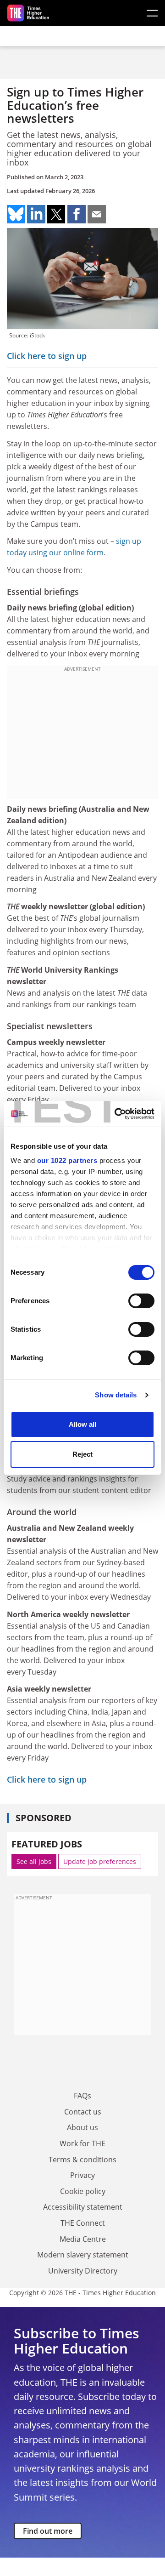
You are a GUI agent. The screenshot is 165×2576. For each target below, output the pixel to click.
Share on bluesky (16, 214)
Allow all (82, 1424)
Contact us (83, 2112)
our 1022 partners (67, 1160)
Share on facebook (77, 214)
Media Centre (83, 2239)
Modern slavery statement (83, 2255)
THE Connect (83, 2223)
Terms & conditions (82, 2160)
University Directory (83, 2271)
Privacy (82, 2175)
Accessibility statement (83, 2207)
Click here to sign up (47, 356)
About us (82, 2127)
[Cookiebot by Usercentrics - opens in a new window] (116, 1114)
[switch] (141, 1301)
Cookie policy (83, 2191)
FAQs (82, 2096)
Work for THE (82, 2143)
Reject (82, 1454)
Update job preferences (100, 1861)
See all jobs (34, 1861)
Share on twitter (56, 214)
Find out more (48, 2531)
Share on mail (97, 214)
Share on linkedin (36, 214)
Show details (116, 1395)
